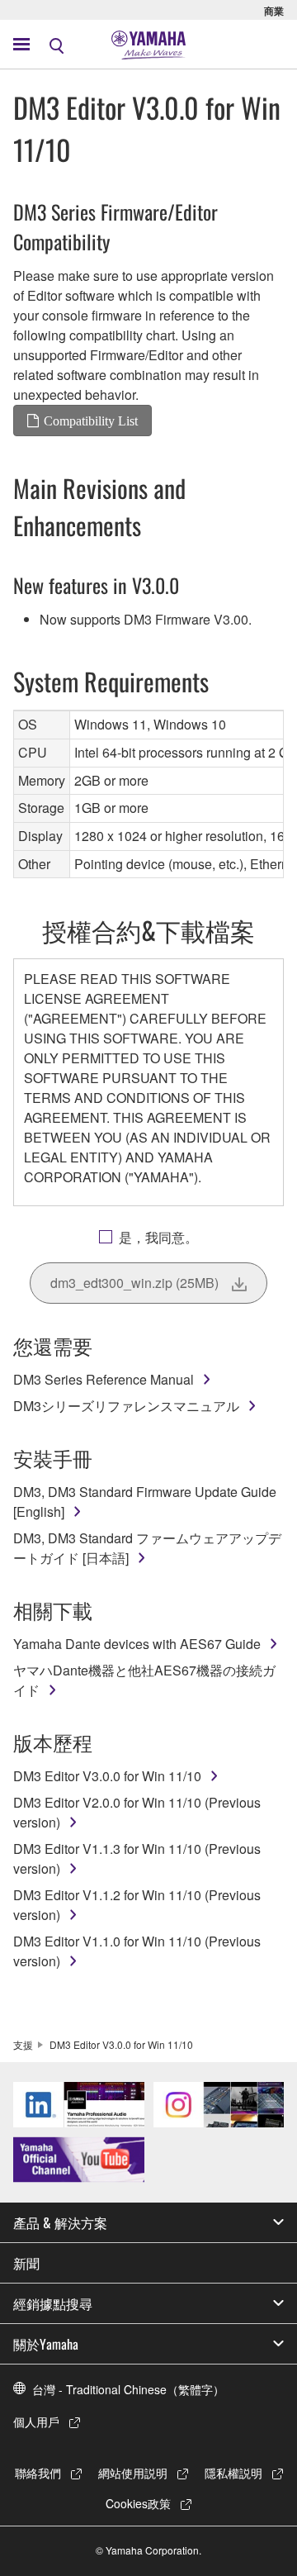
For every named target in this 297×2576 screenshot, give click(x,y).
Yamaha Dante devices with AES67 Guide (137, 1644)
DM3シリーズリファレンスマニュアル (126, 1406)
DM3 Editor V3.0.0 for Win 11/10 (107, 1776)
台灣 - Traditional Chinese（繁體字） (128, 2389)
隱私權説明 (233, 2473)
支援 (23, 2044)
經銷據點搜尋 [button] (53, 2303)
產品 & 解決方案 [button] (60, 2222)
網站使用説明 (133, 2473)
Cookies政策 (138, 2503)
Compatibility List (91, 421)
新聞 (26, 2263)
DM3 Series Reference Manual (104, 1379)
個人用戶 (36, 2422)
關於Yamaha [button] (46, 2344)
